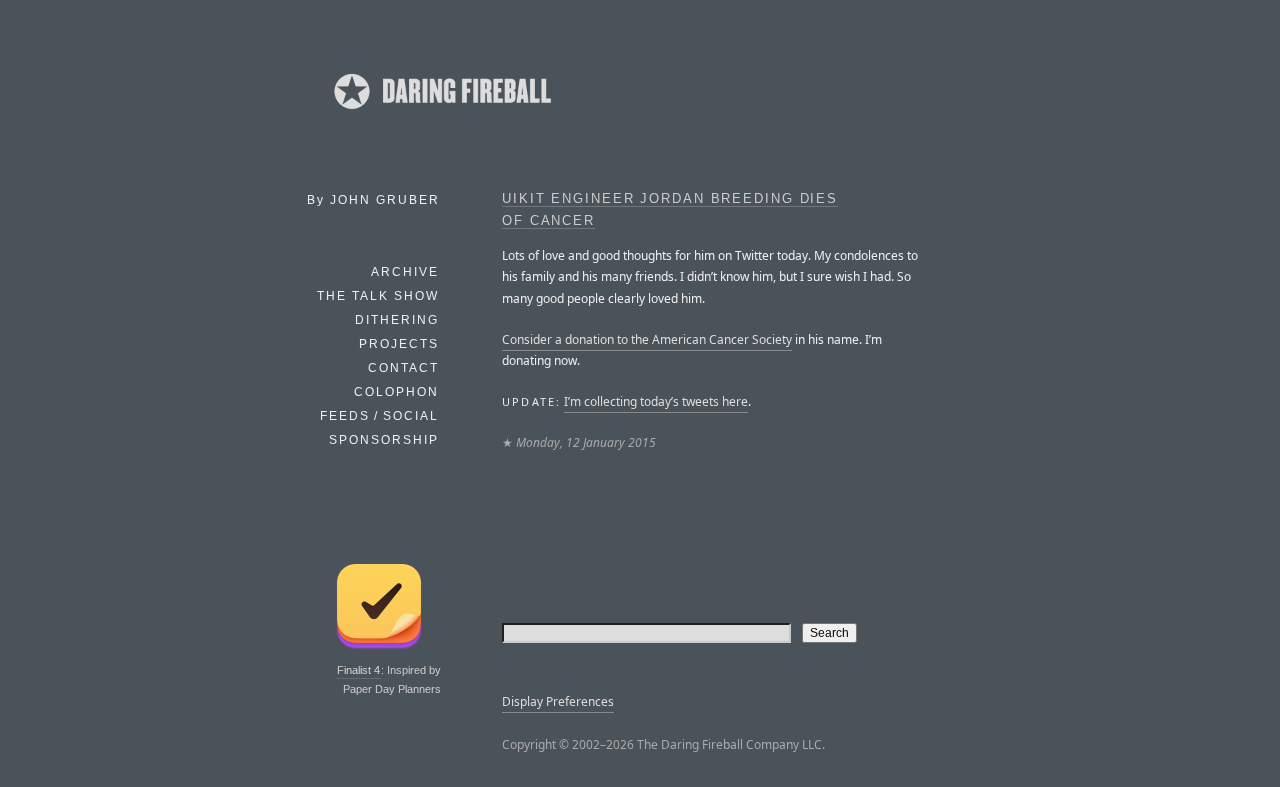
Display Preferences (558, 701)
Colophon (396, 392)
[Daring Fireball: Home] (441, 115)
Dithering (397, 320)
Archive (405, 272)
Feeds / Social (379, 416)
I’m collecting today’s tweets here (656, 401)
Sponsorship (384, 440)
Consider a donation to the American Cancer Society (647, 339)
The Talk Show (378, 296)
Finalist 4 (358, 670)
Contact (403, 368)
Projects (399, 344)
